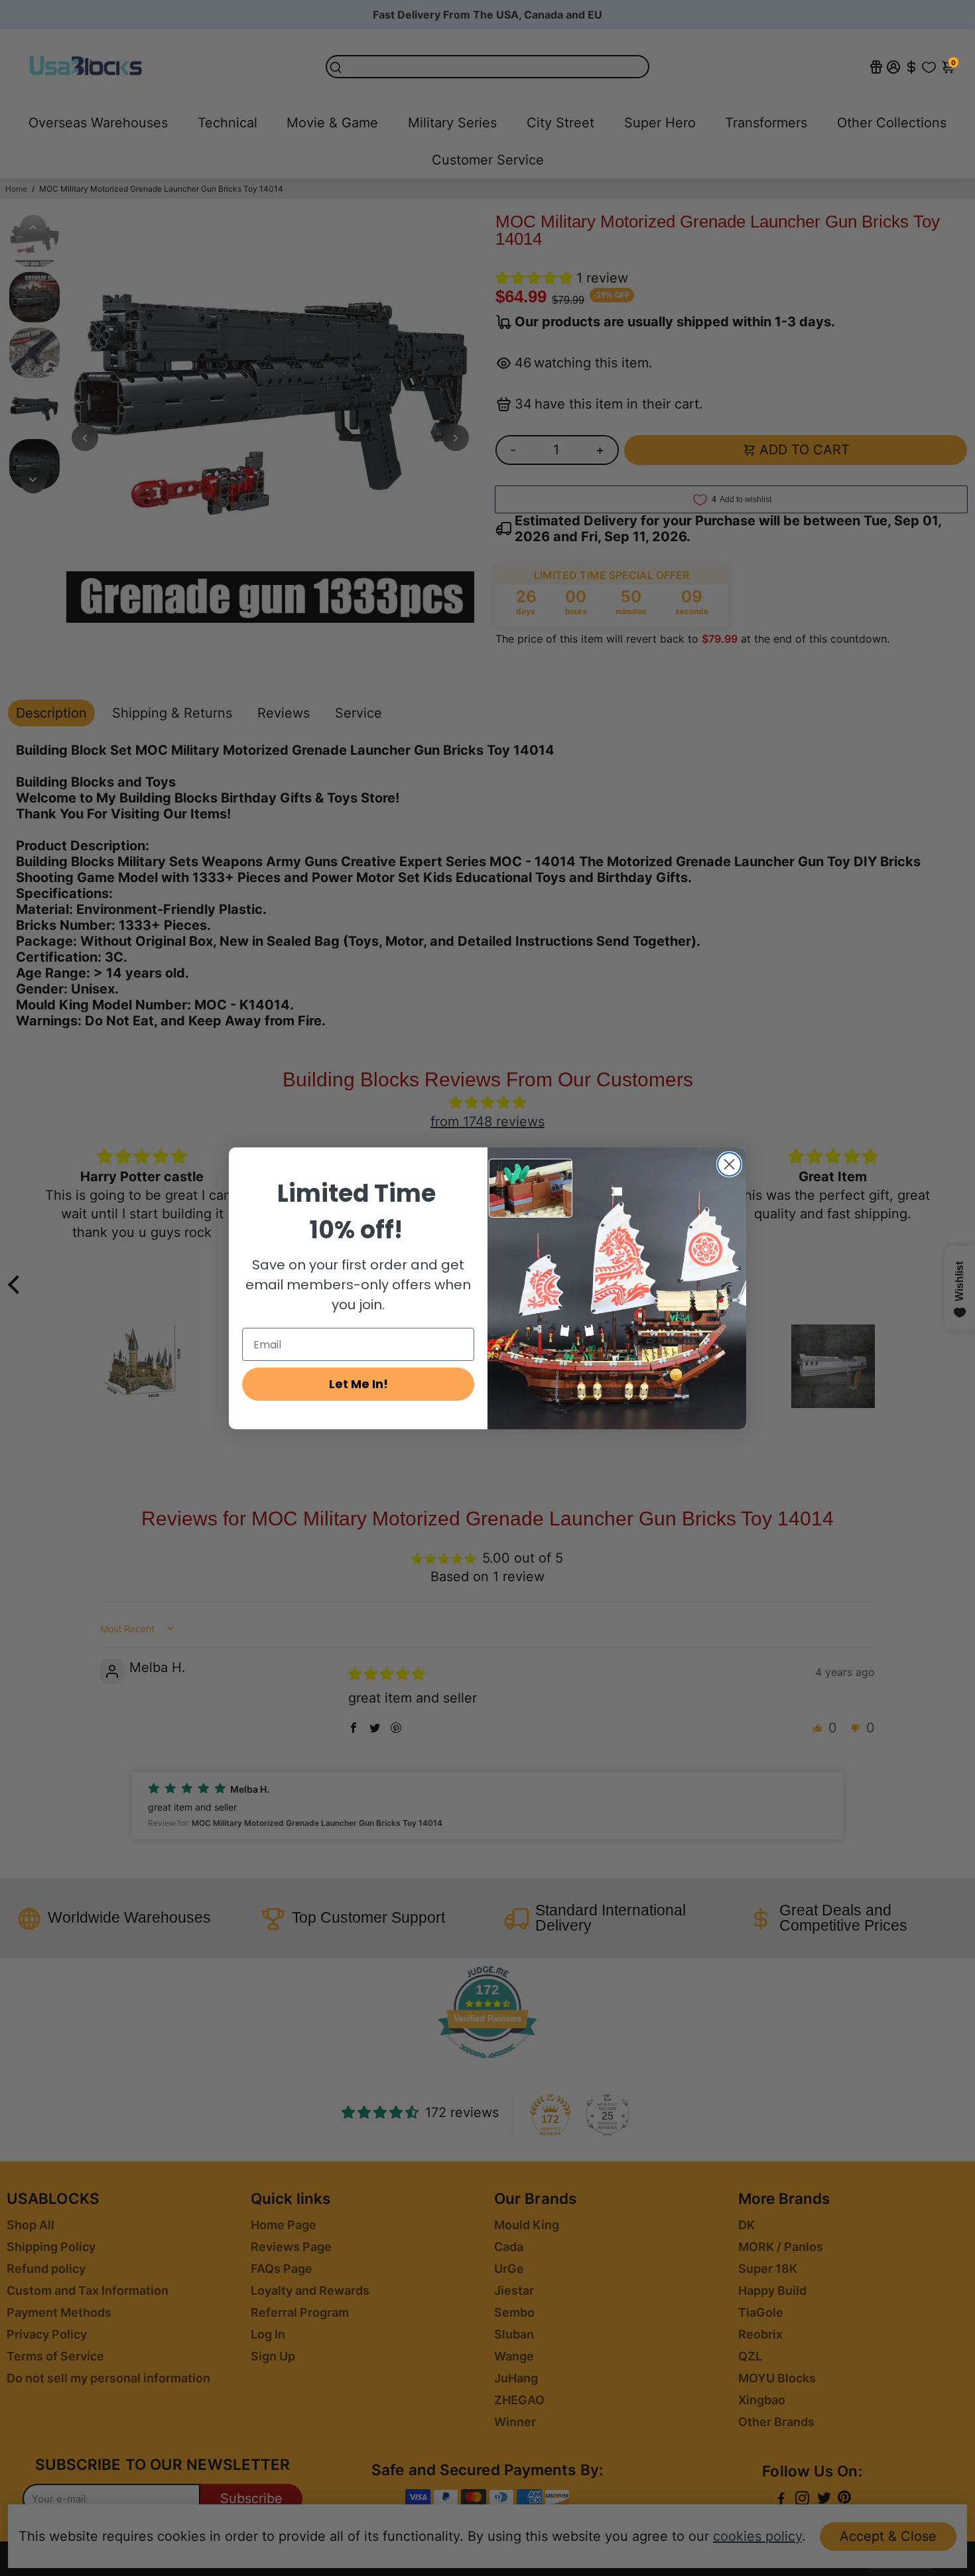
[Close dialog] (729, 1164)
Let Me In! (358, 1384)
